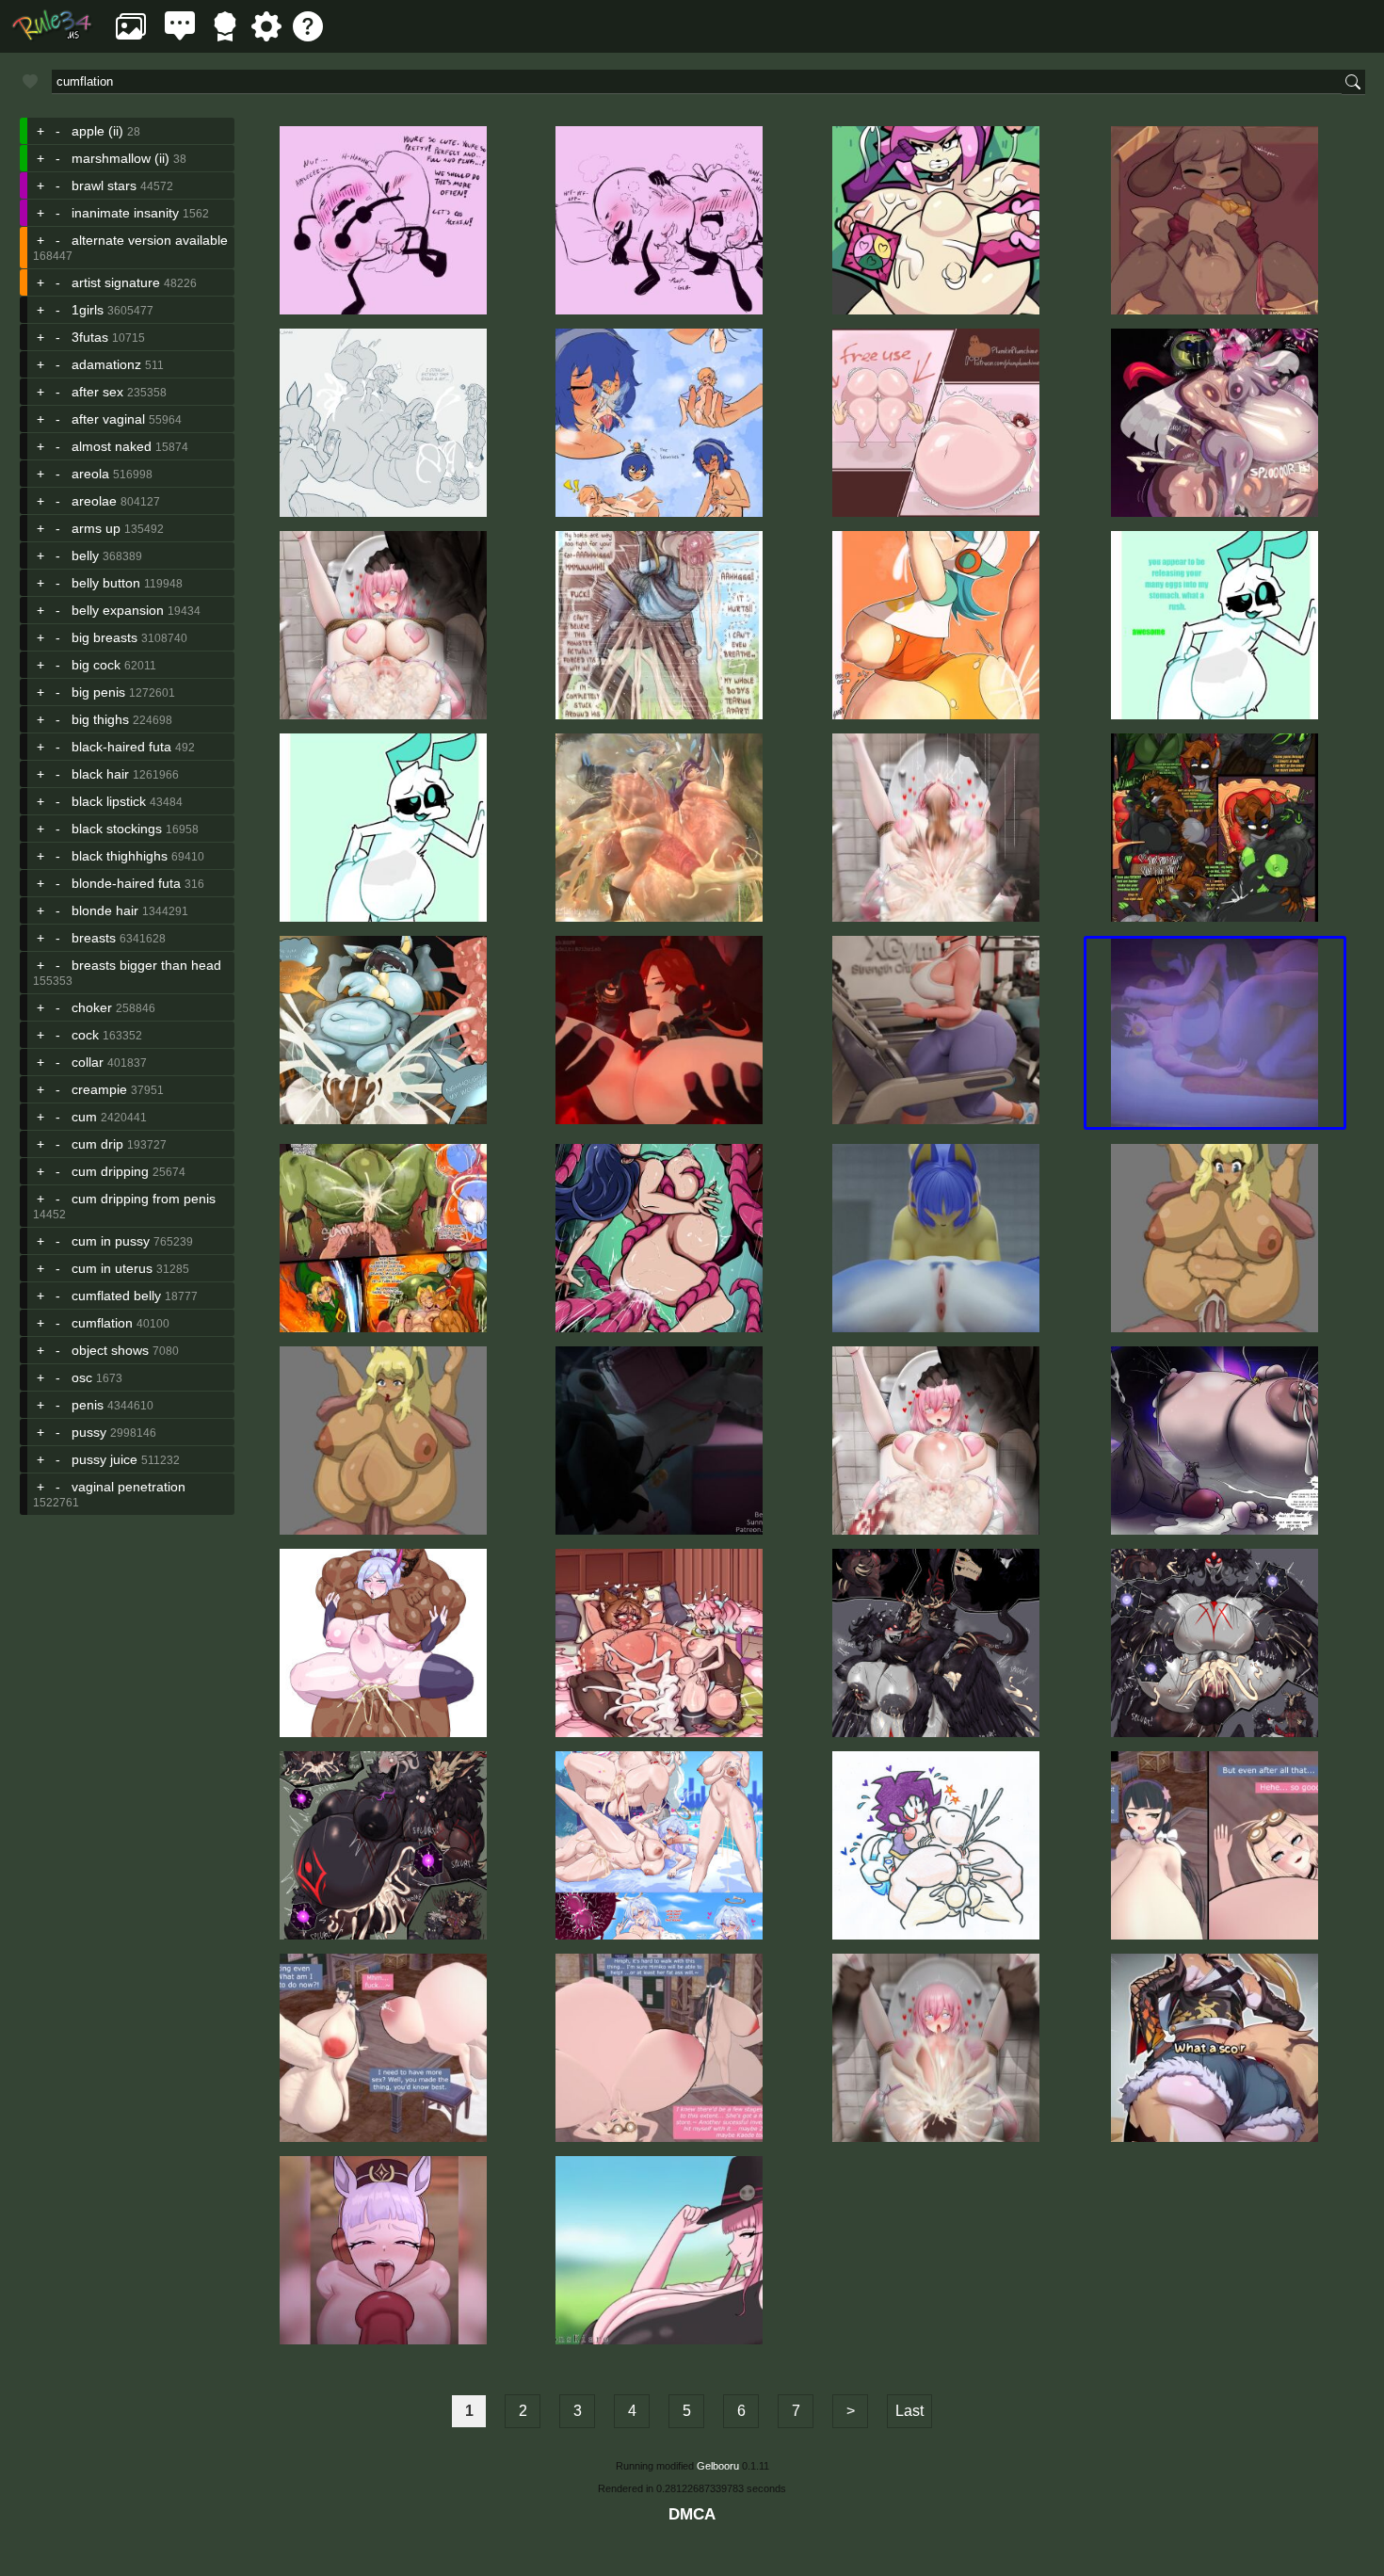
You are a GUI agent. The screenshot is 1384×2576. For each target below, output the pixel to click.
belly (85, 555)
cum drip (97, 1144)
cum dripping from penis (144, 1199)
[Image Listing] (131, 36)
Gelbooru (718, 2466)
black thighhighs (120, 856)
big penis (98, 692)
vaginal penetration (129, 1487)
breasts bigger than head (146, 965)
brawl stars (104, 185)
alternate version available (150, 240)
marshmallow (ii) (121, 158)
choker (92, 1007)
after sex (97, 392)
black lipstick (109, 801)
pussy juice (105, 1459)
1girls (88, 310)
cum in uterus (112, 1268)
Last (909, 2411)
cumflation (102, 1323)
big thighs (100, 719)
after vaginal (108, 419)
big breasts (105, 637)
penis (88, 1405)
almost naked (112, 446)
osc (82, 1377)
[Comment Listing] (180, 36)
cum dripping (110, 1171)
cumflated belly (116, 1296)
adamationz (106, 364)
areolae (94, 501)
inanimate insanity (125, 213)
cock (85, 1035)
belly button (106, 583)
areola (90, 474)
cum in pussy (111, 1241)
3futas (90, 337)
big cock (96, 665)
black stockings (117, 829)
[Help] (308, 36)
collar (88, 1062)
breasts (94, 938)
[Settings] (266, 36)
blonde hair (105, 910)
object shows (110, 1350)
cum (84, 1117)
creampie (99, 1089)
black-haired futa (121, 747)
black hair (100, 774)
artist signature (116, 282)
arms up (96, 528)
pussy (89, 1432)
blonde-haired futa (126, 883)
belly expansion (118, 610)
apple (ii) (97, 131)
